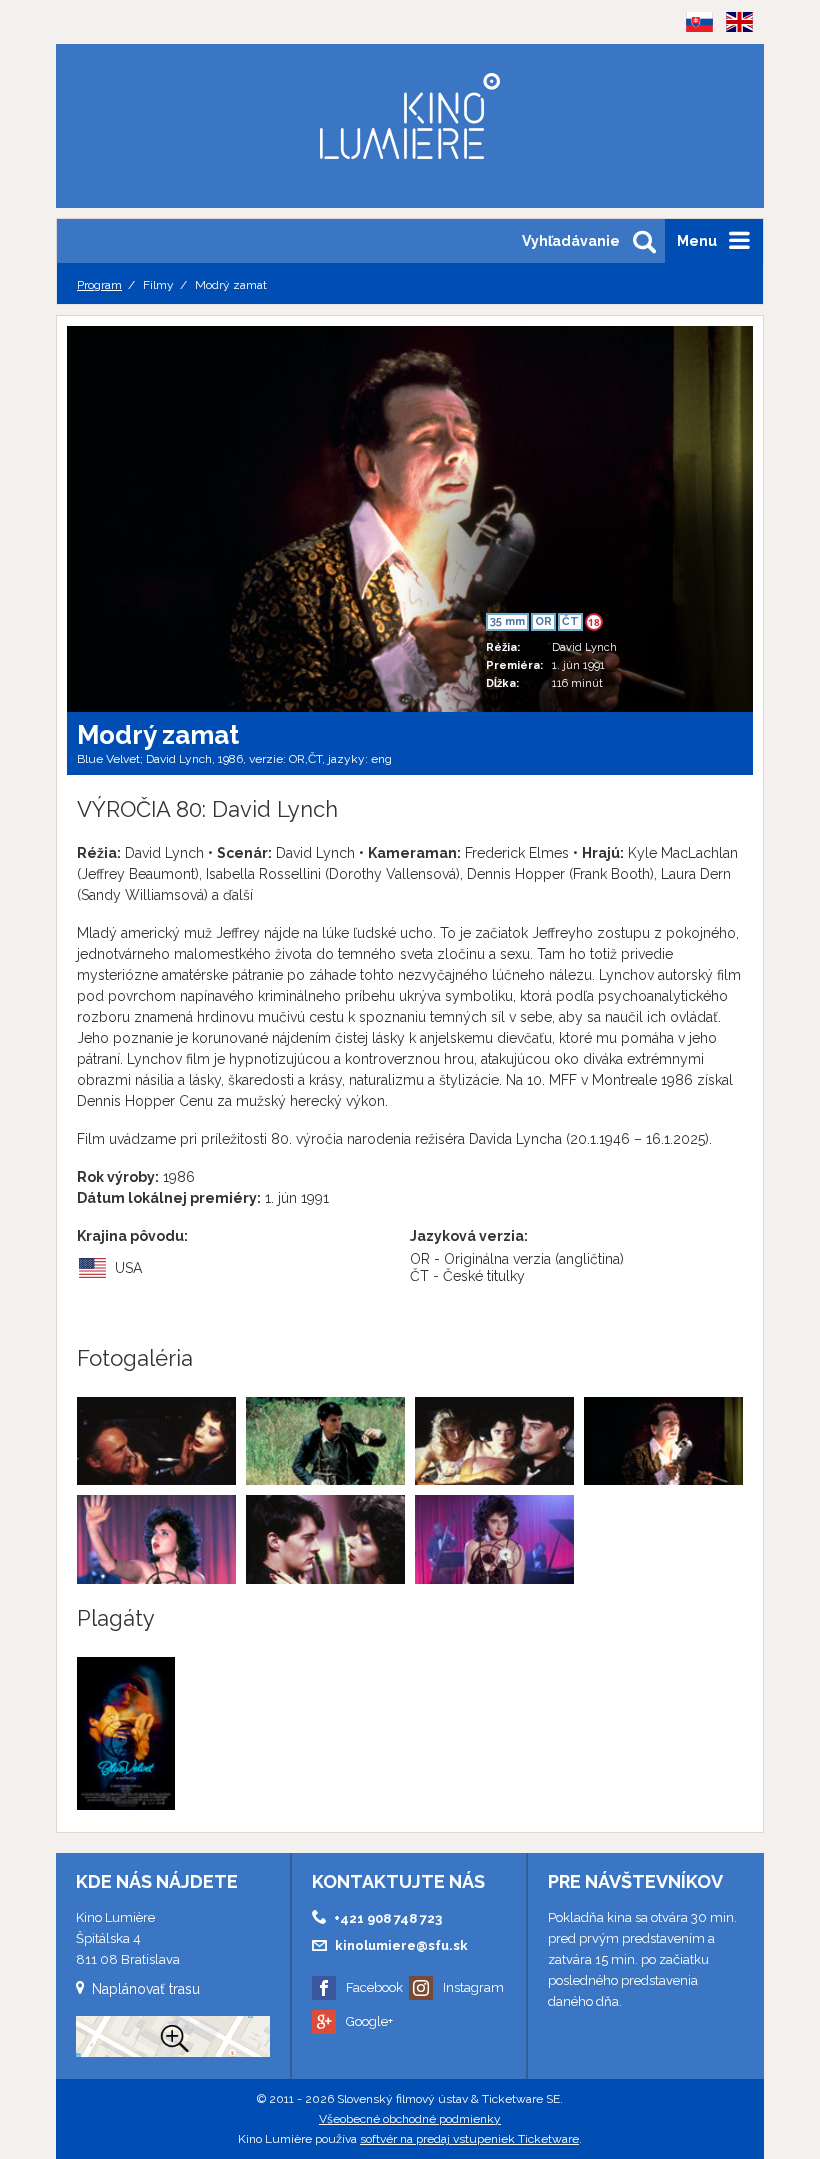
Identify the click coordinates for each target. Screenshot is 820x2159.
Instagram (473, 1987)
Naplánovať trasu (146, 1989)
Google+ (369, 2021)
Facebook (374, 1987)
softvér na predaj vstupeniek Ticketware (469, 2139)
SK (692, 54)
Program (99, 285)
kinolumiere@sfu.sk (401, 1945)
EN (733, 54)
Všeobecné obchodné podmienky (410, 2119)
